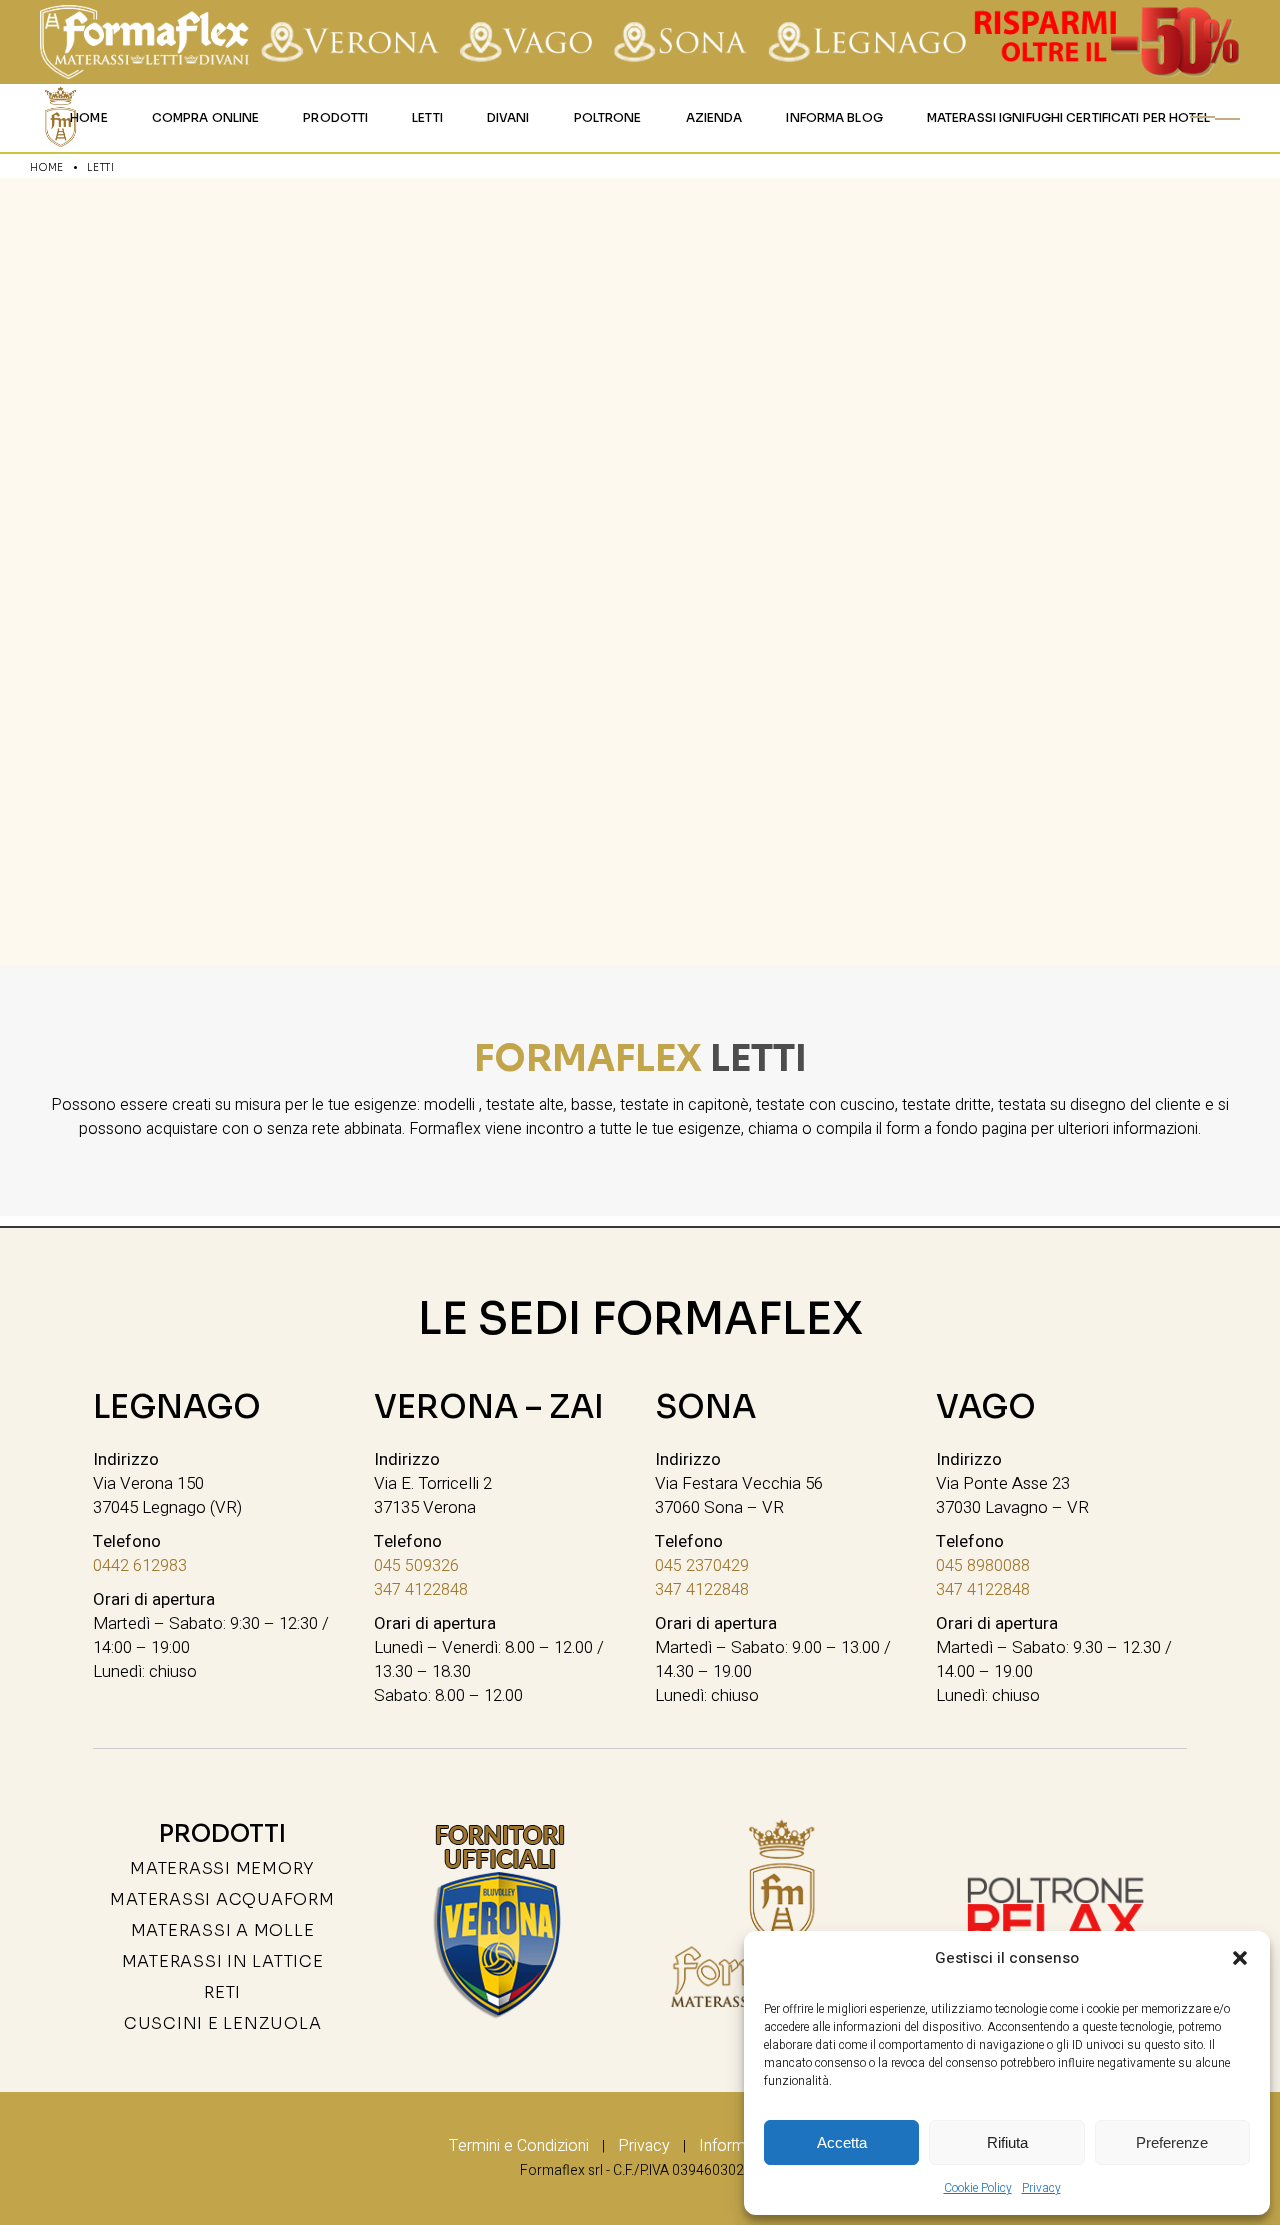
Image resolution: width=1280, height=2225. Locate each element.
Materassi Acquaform (222, 1899)
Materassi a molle (223, 1930)
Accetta (842, 2142)
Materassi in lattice (223, 1961)
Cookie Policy (978, 2188)
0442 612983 (140, 1566)
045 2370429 (702, 1566)
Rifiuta (1007, 2142)
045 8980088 (983, 1566)
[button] (1240, 1958)
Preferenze (1172, 2142)
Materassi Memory (222, 1868)
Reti (222, 1992)
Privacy (1041, 2188)
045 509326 (416, 1566)
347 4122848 (421, 1590)
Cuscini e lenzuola (223, 2023)
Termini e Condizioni (519, 2146)
